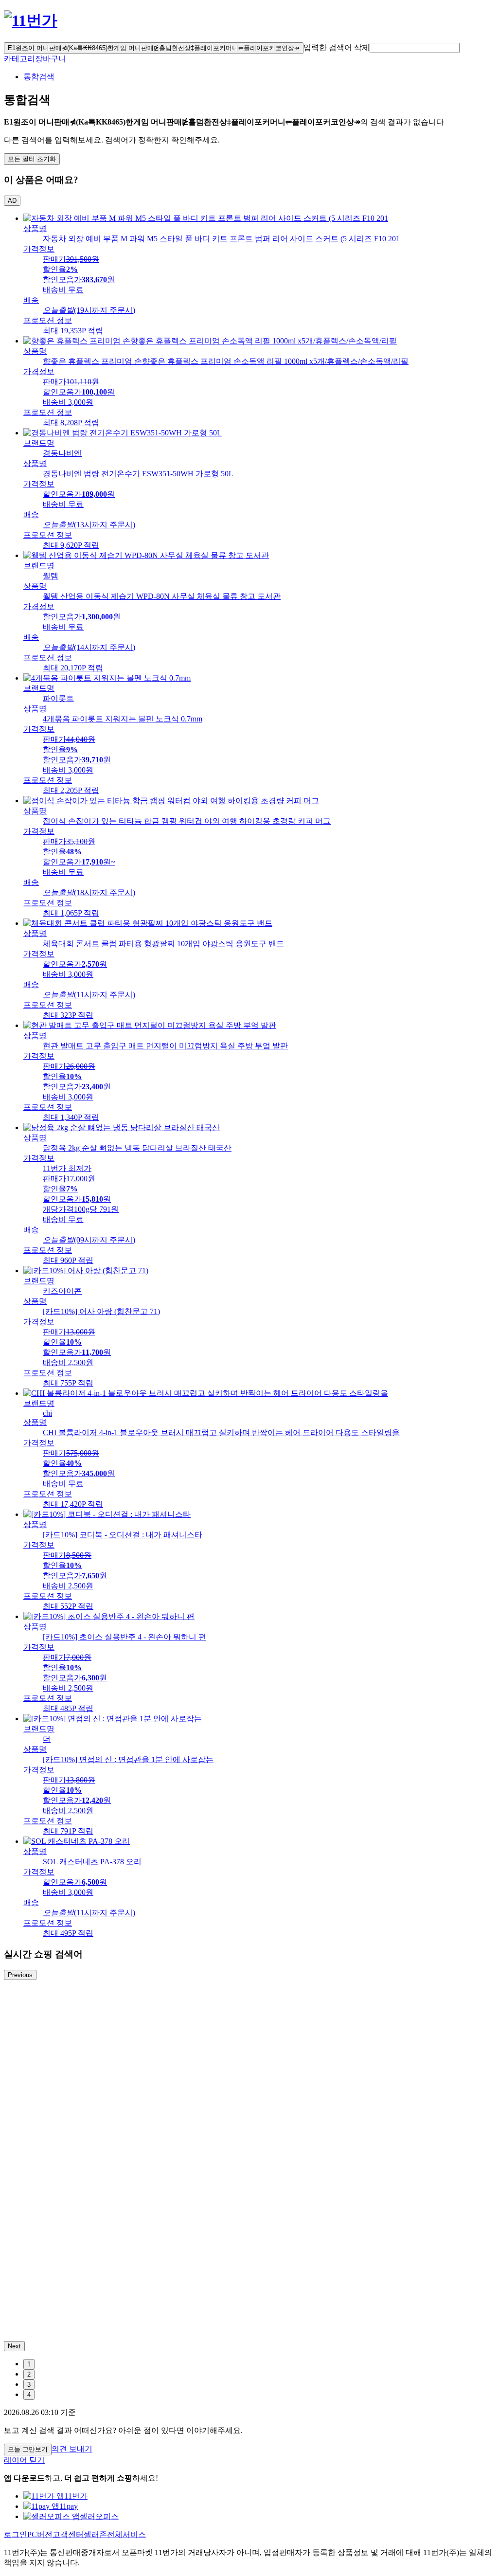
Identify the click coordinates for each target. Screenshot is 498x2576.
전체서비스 (126, 2534)
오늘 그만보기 (28, 2449)
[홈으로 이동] (31, 20)
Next (14, 2346)
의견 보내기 (72, 2449)
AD (12, 201)
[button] (415, 48)
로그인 (16, 2534)
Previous (20, 1975)
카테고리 (19, 59)
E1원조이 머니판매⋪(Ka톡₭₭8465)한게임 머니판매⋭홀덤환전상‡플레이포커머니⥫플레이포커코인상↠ (154, 48)
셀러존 (95, 2534)
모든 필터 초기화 (32, 159)
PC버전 (40, 2534)
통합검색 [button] (39, 77)
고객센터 (68, 2534)
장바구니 (51, 59)
